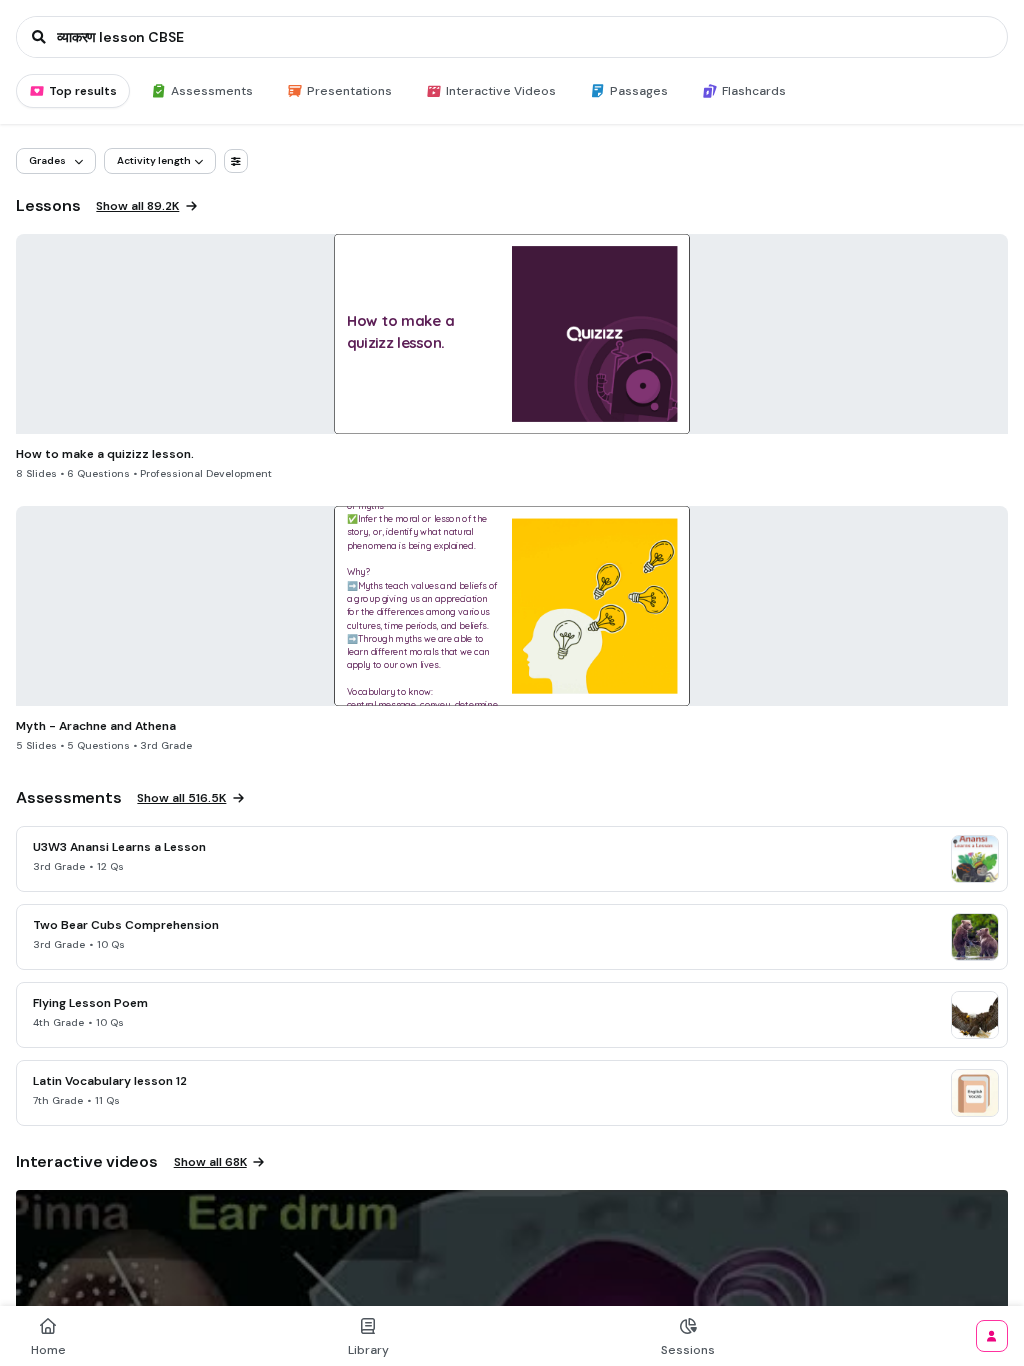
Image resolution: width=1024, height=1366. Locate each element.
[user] (992, 1336)
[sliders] (236, 161)
